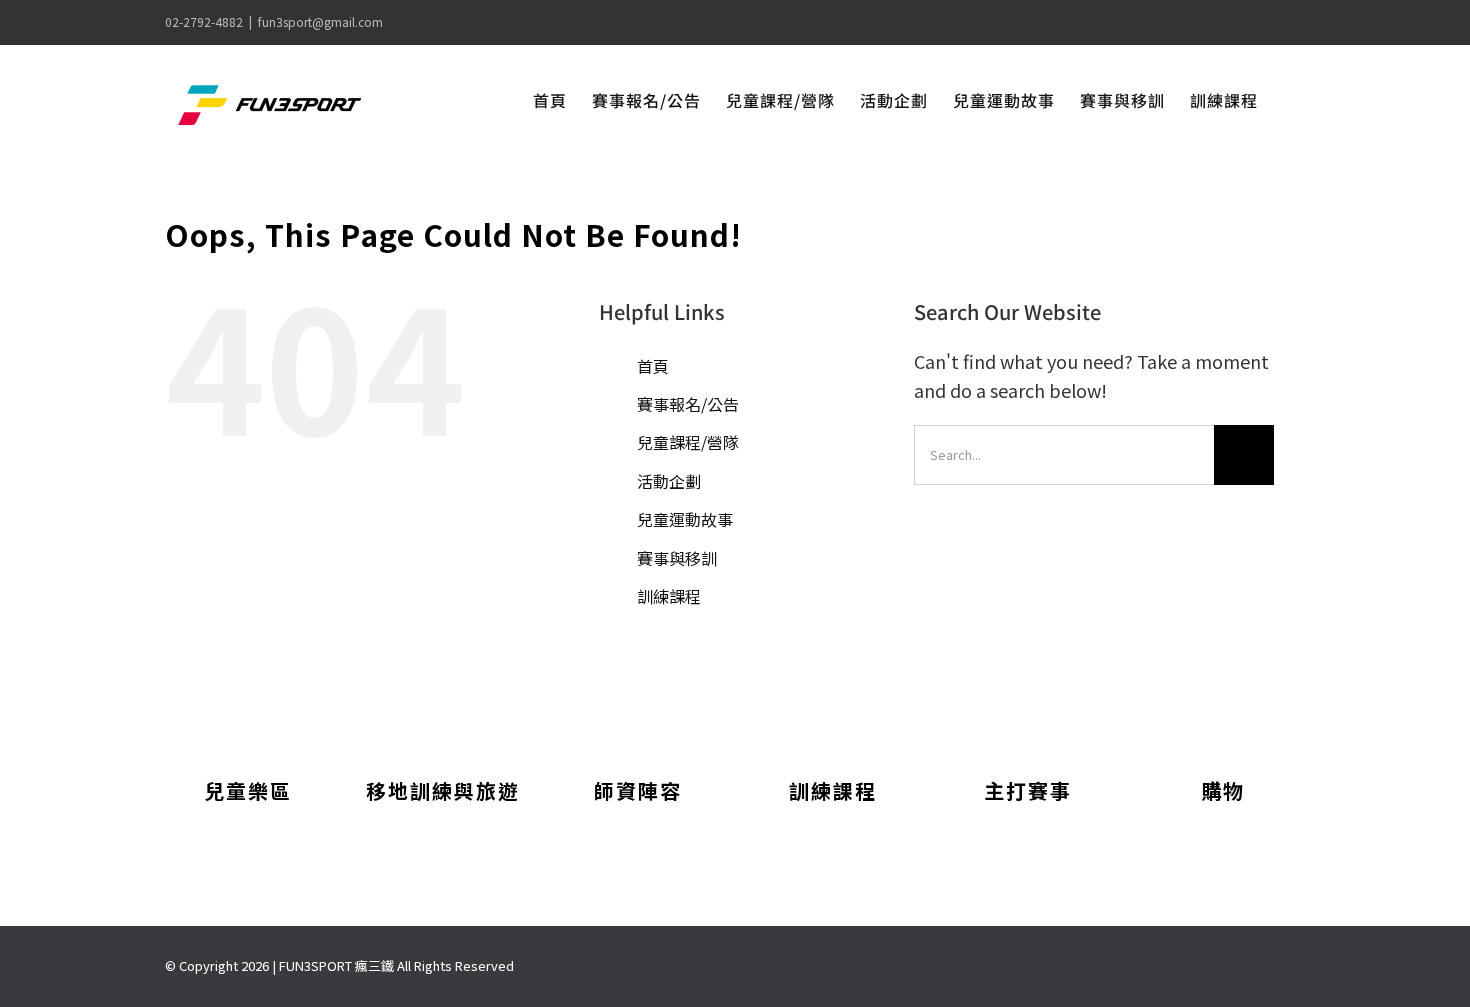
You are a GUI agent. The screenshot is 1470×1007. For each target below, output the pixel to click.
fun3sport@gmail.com (320, 21)
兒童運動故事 (685, 519)
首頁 (653, 366)
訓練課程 (669, 596)
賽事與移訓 (677, 558)
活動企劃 (669, 481)
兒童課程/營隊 (688, 442)
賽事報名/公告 (688, 404)
